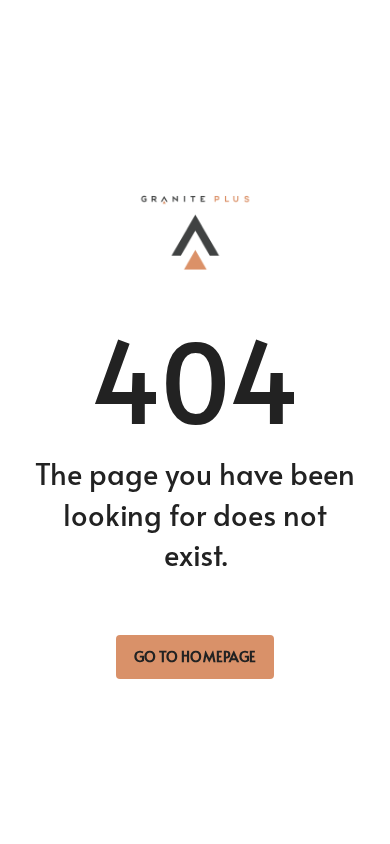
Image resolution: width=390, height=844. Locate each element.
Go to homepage (194, 656)
